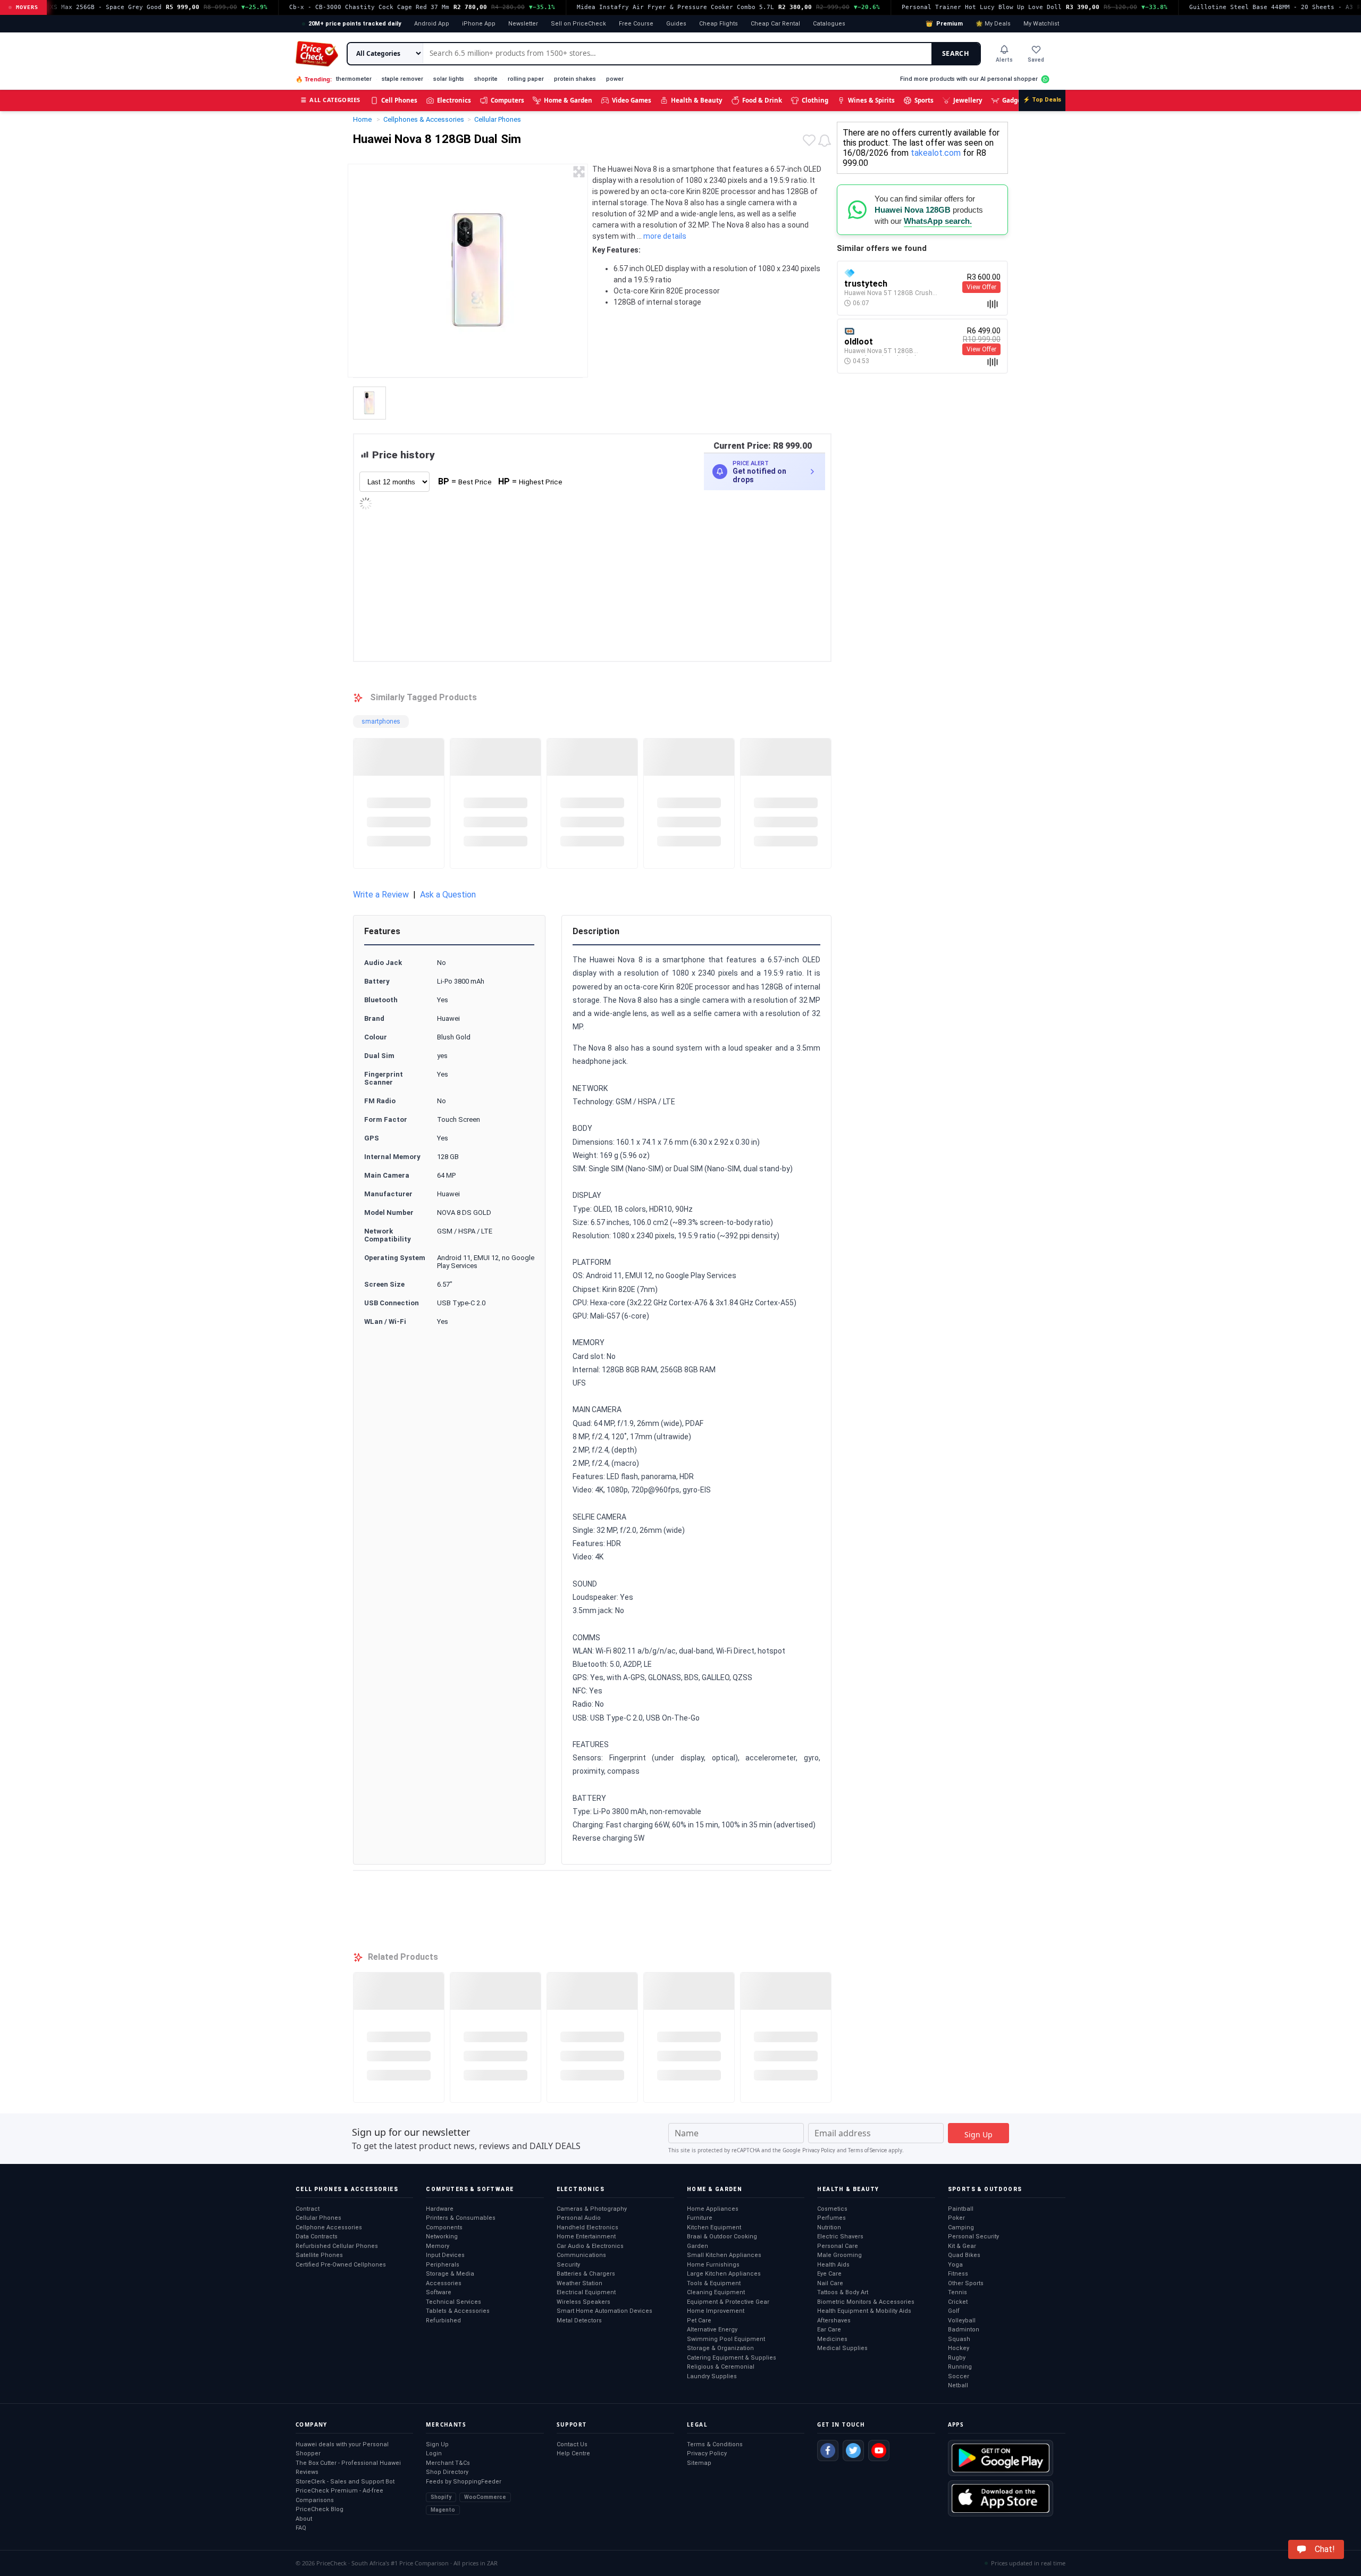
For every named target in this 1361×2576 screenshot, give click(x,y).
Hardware (440, 2209)
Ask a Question (448, 895)
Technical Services (453, 2302)
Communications (581, 2255)
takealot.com (936, 153)
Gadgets (1015, 100)
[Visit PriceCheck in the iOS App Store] (1001, 2498)
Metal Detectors (579, 2321)
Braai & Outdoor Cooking (722, 2237)
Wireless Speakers (583, 2302)
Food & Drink (762, 100)
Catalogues (829, 24)
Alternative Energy (712, 2330)
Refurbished (443, 2321)
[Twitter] (853, 2451)
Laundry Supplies (712, 2376)
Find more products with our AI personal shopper (969, 79)
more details (665, 236)
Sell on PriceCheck (578, 24)
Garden (698, 2246)
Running (960, 2367)
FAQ (301, 2528)
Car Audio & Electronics (590, 2246)
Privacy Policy (819, 2150)
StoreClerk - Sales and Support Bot (345, 2482)
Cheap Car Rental (775, 24)
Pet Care (699, 2321)
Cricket (958, 2302)
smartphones (381, 721)
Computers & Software (470, 2189)
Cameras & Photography (592, 2209)
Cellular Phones (318, 2218)
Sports (924, 100)
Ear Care (829, 2330)
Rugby (957, 2358)
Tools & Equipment (714, 2283)
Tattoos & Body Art (843, 2292)
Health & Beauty (697, 100)
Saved (1036, 60)
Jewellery (968, 100)
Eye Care (829, 2274)
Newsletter (523, 24)
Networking (442, 2237)
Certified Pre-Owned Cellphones (341, 2265)
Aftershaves (834, 2321)
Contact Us (572, 2444)
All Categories (331, 100)
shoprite (486, 79)
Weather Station (579, 2283)
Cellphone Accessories (329, 2227)
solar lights (449, 79)
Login (434, 2453)
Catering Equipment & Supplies (732, 2358)
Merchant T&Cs (448, 2463)
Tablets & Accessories (458, 2311)
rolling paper (526, 79)
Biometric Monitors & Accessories (866, 2302)
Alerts (1004, 60)
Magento (443, 2510)
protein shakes (575, 79)
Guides (676, 24)
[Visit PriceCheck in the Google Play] (1001, 2458)
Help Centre (573, 2453)
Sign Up (437, 2444)
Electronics (454, 100)
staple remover (402, 79)
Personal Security (973, 2237)
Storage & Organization (720, 2348)
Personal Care (838, 2246)
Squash (959, 2339)
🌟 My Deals (993, 24)
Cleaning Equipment (716, 2292)
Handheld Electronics (587, 2227)
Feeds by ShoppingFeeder (464, 2482)
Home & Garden (568, 100)
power (615, 79)
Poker (956, 2218)
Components (444, 2227)
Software (439, 2292)
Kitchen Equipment (714, 2227)
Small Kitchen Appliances (724, 2255)
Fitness (958, 2274)
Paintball (961, 2209)
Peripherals (443, 2265)
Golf (954, 2311)
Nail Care (830, 2283)
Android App (432, 24)
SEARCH (956, 53)
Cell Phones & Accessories (347, 2189)
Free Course (636, 24)
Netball (958, 2385)
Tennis (957, 2292)
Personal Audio (579, 2218)
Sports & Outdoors (985, 2189)
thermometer (354, 79)
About (304, 2519)
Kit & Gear (962, 2246)
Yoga (955, 2265)
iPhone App (479, 24)
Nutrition (829, 2227)
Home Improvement (716, 2311)
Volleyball (962, 2321)
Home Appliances (713, 2209)
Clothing (815, 100)
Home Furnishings (713, 2265)
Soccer (959, 2376)
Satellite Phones (319, 2255)
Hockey (959, 2348)
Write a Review (381, 895)
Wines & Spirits (871, 100)
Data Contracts (317, 2237)
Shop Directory (447, 2472)
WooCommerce (485, 2497)
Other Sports (966, 2283)
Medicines (832, 2339)
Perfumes (831, 2218)
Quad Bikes (964, 2255)
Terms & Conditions (715, 2444)
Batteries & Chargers (586, 2274)
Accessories (444, 2283)
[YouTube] (879, 2451)
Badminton (964, 2330)
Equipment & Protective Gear (728, 2302)
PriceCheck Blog (320, 2509)
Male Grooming (839, 2255)
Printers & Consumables (461, 2218)
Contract (308, 2209)
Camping (961, 2227)
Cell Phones (399, 100)
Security (568, 2265)
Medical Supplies (842, 2348)
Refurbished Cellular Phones (337, 2246)
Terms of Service (867, 2150)
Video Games (632, 100)
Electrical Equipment (586, 2292)
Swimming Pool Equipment (726, 2339)
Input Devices (445, 2255)
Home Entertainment (586, 2237)
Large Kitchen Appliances (724, 2274)
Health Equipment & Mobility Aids (864, 2311)
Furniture (700, 2218)
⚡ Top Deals (1042, 100)
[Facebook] (828, 2451)
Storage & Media (450, 2274)
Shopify (441, 2497)
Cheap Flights (719, 24)
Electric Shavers (840, 2237)
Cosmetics (832, 2209)
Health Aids (833, 2265)
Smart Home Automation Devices (604, 2311)
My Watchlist (1041, 24)
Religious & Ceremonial (721, 2367)
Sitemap (699, 2463)
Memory (438, 2246)
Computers (507, 100)
